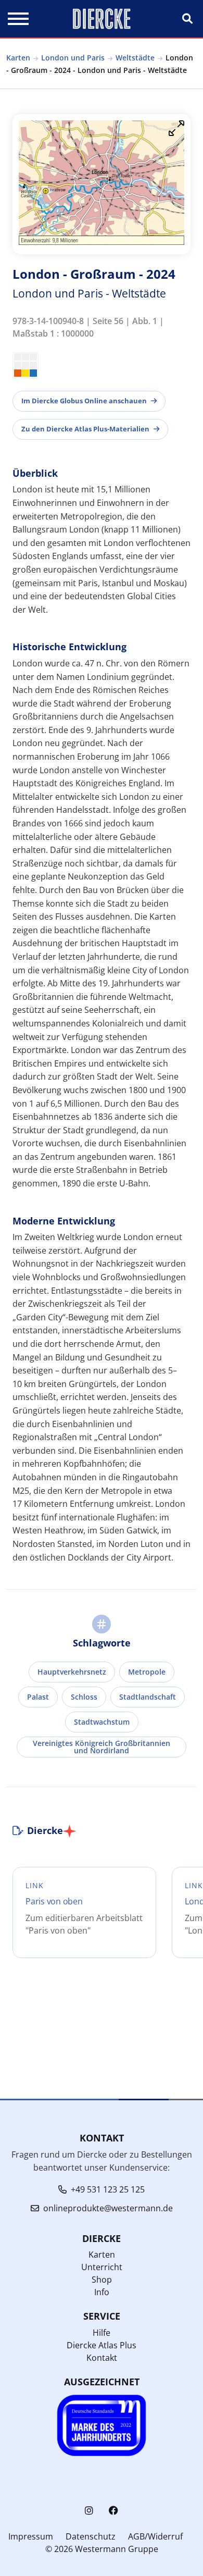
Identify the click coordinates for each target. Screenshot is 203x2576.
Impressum (31, 2536)
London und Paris (73, 58)
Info (102, 2292)
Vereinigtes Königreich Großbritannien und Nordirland (102, 1747)
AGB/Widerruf (155, 2536)
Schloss (84, 1697)
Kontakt (102, 2358)
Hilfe (102, 2333)
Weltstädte (135, 58)
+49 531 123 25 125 (108, 2189)
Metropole (147, 1672)
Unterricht (102, 2267)
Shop (102, 2280)
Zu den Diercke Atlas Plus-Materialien (85, 429)
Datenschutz (91, 2536)
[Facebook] (113, 2511)
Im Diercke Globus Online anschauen (84, 401)
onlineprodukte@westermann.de (108, 2208)
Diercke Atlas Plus (102, 2345)
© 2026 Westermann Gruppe (102, 2549)
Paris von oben (54, 1901)
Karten (18, 58)
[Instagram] (89, 2511)
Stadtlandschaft (148, 1697)
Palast (38, 1697)
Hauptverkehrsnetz (72, 1672)
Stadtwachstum (102, 1722)
